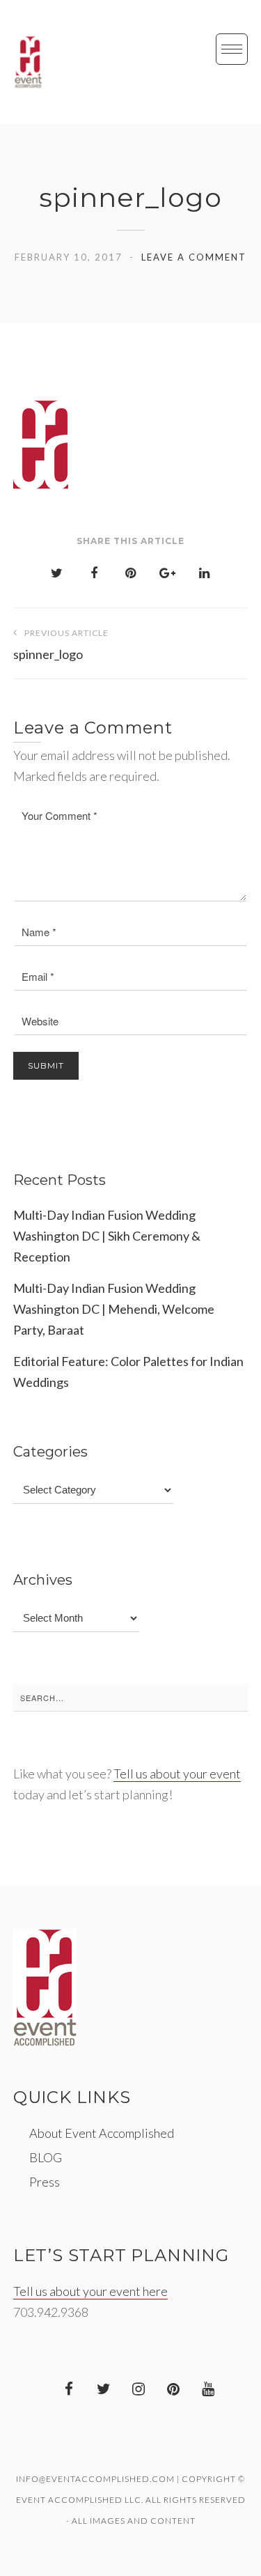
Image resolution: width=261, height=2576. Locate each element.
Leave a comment (194, 257)
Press (45, 2182)
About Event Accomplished (102, 2133)
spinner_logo (61, 645)
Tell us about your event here (90, 2291)
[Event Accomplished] (28, 62)
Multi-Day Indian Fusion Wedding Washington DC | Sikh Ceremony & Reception (107, 1236)
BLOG (46, 2157)
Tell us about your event (177, 1774)
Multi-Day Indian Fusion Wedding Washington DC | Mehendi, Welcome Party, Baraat (114, 1309)
